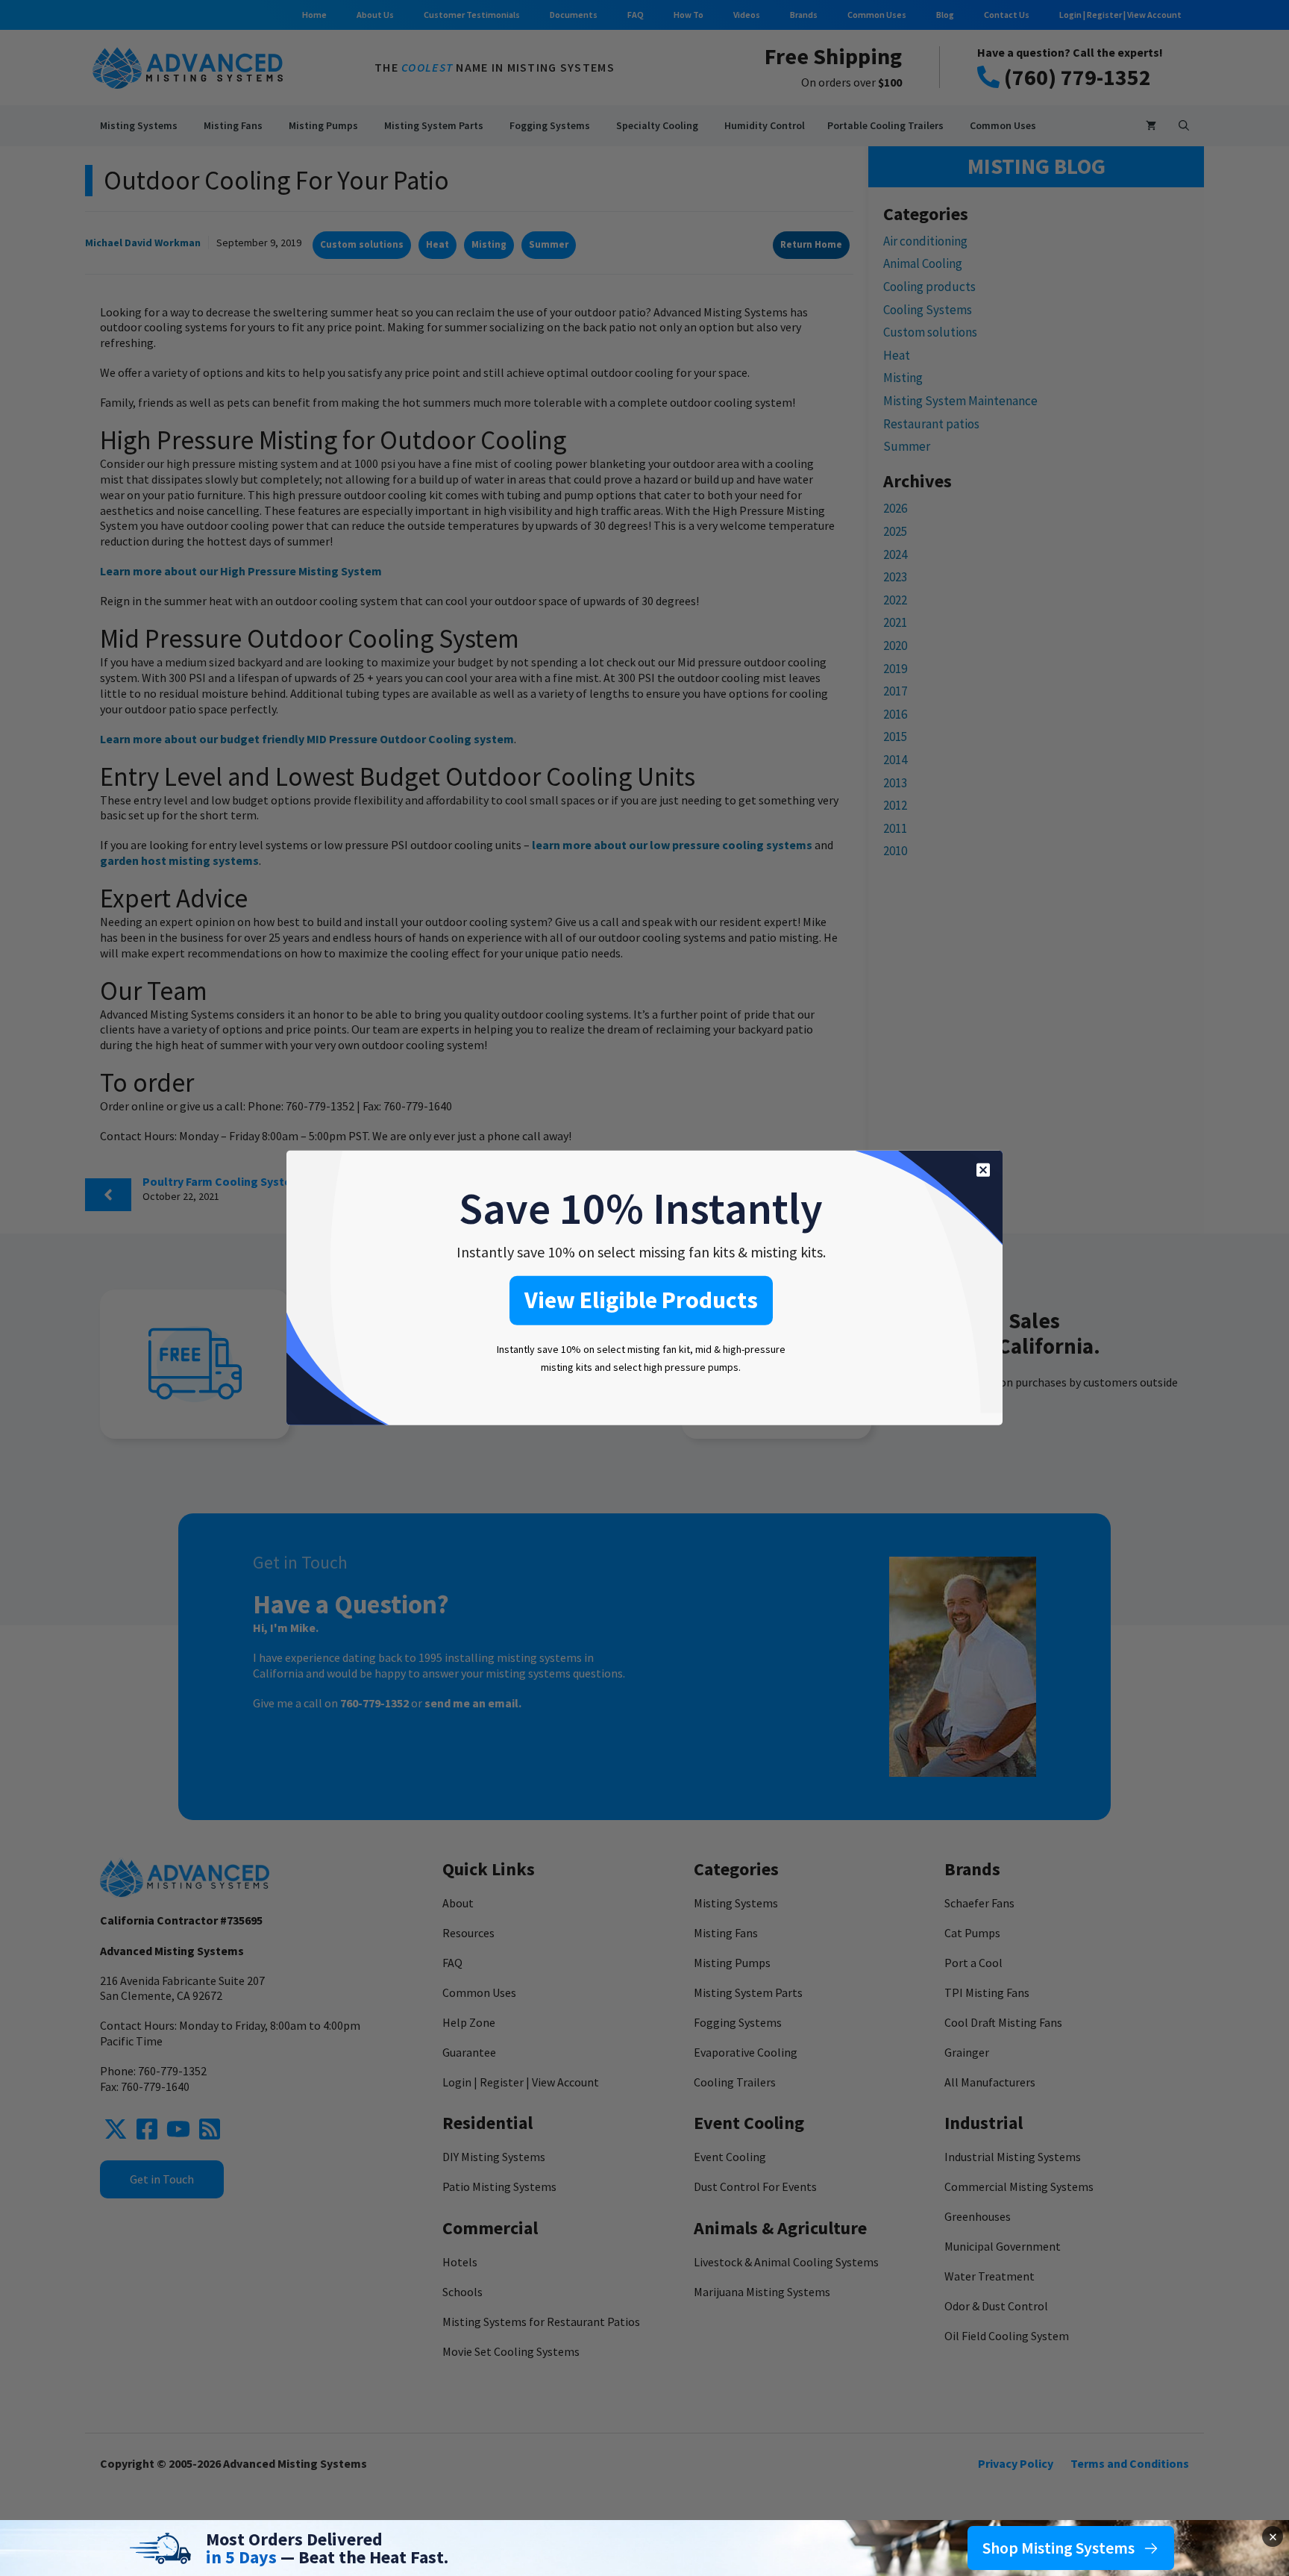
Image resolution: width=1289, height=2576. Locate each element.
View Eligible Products (641, 1300)
